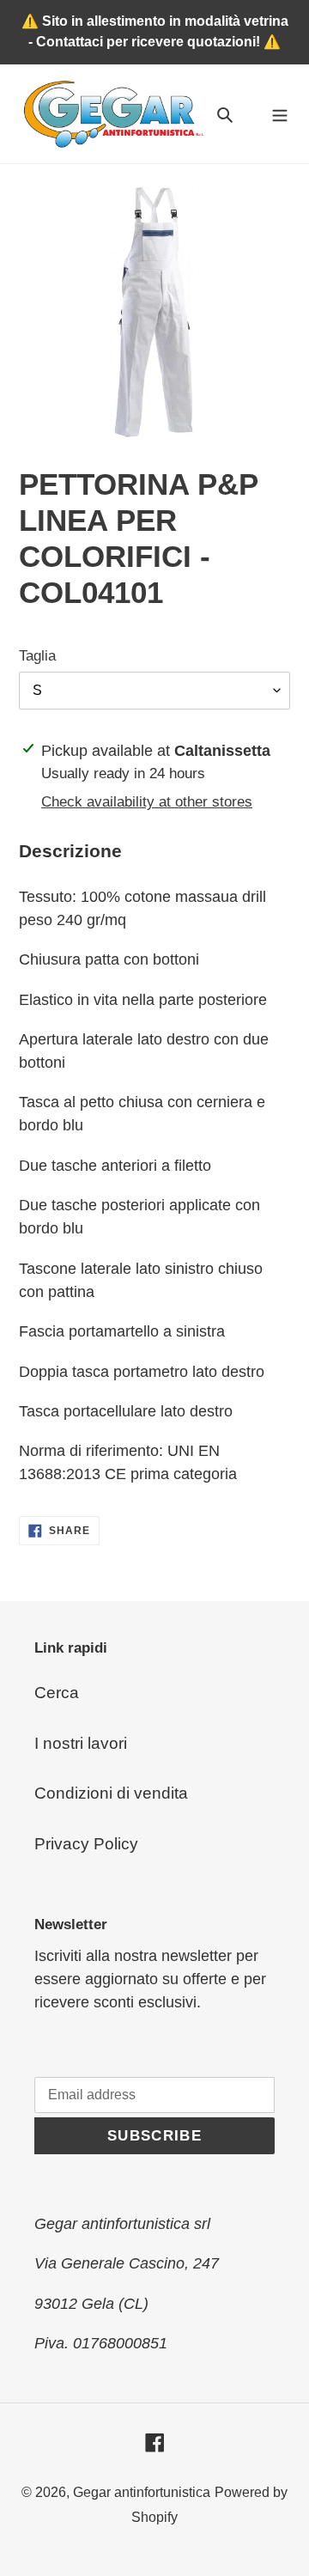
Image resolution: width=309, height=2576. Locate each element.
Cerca (57, 1693)
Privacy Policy (86, 1844)
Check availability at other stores (147, 802)
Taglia (37, 656)
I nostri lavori (81, 1743)
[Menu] (280, 114)
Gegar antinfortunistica (142, 2492)
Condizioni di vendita (111, 1793)
